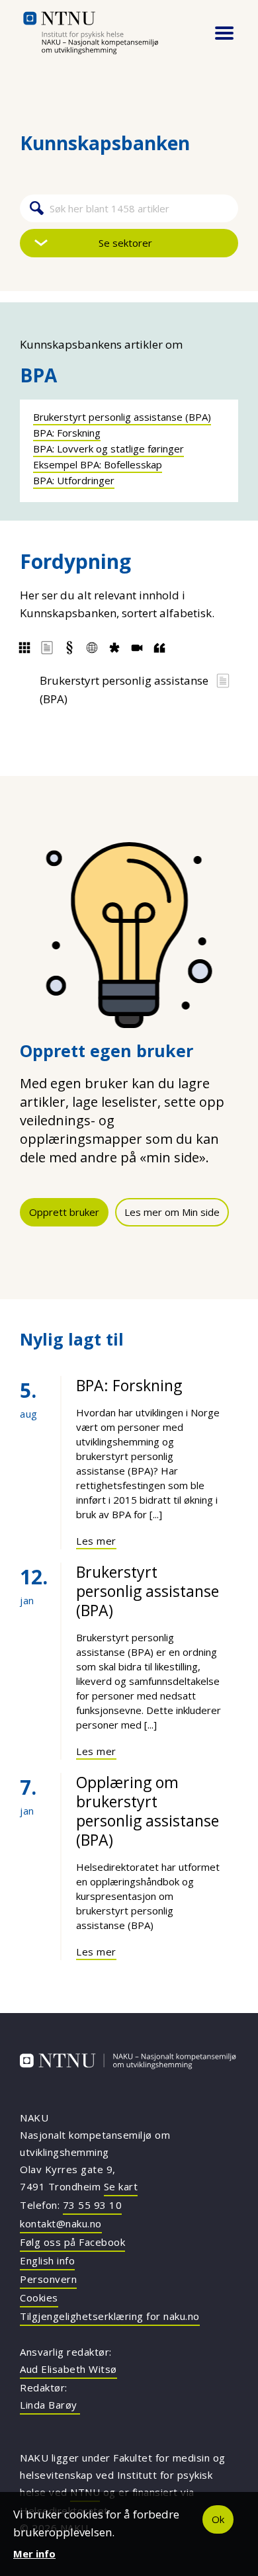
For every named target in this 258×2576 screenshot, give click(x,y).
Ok (218, 2519)
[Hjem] (108, 33)
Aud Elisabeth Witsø (68, 2369)
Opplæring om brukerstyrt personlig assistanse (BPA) (148, 1811)
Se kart (121, 2186)
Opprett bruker (64, 1212)
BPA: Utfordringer (74, 480)
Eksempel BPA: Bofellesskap (98, 464)
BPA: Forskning (67, 433)
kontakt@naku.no (61, 2223)
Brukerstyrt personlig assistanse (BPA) (122, 417)
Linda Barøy (50, 2405)
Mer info (34, 2554)
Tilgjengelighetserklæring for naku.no (110, 2316)
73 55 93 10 (93, 2205)
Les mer (96, 1541)
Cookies (39, 2297)
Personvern (48, 2279)
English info (47, 2260)
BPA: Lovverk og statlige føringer (108, 449)
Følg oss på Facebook (72, 2242)
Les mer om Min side (172, 1212)
